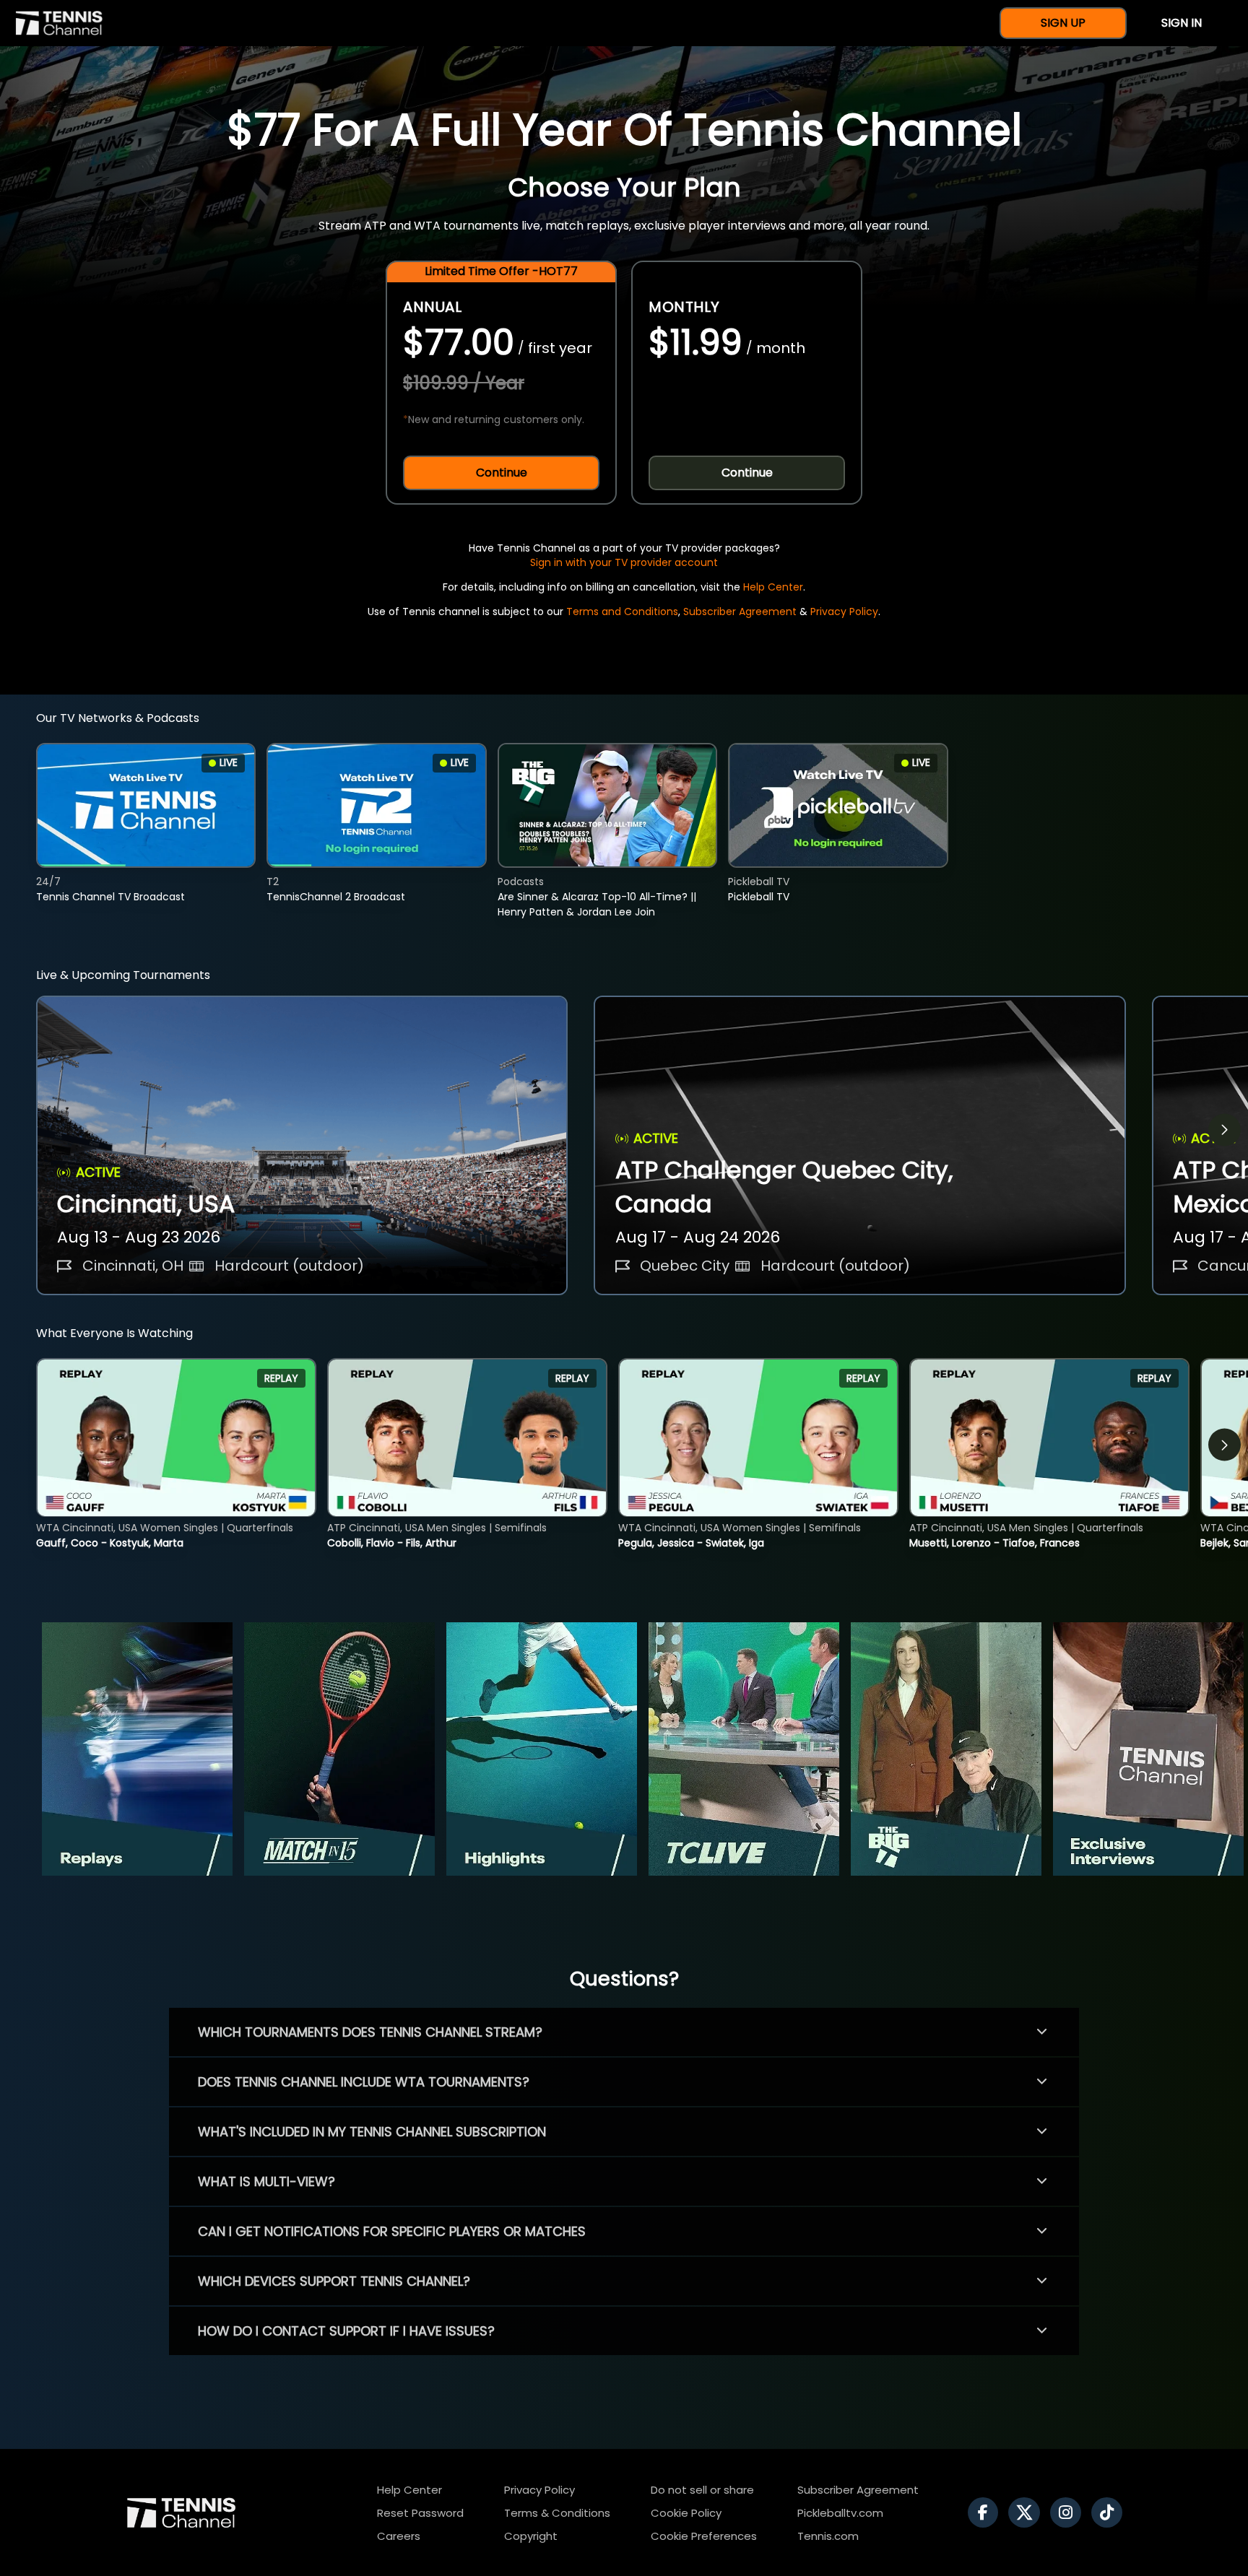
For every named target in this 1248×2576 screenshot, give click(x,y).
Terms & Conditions (557, 2513)
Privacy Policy (844, 612)
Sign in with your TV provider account (624, 562)
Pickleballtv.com (840, 2513)
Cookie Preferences (704, 2536)
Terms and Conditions (622, 612)
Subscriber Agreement (740, 612)
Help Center (773, 587)
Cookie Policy (686, 2513)
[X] (1028, 2512)
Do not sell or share (702, 2490)
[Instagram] (1069, 2512)
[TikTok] (1110, 2512)
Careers (399, 2536)
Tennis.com (828, 2536)
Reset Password (420, 2513)
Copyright (531, 2536)
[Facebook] (987, 2512)
